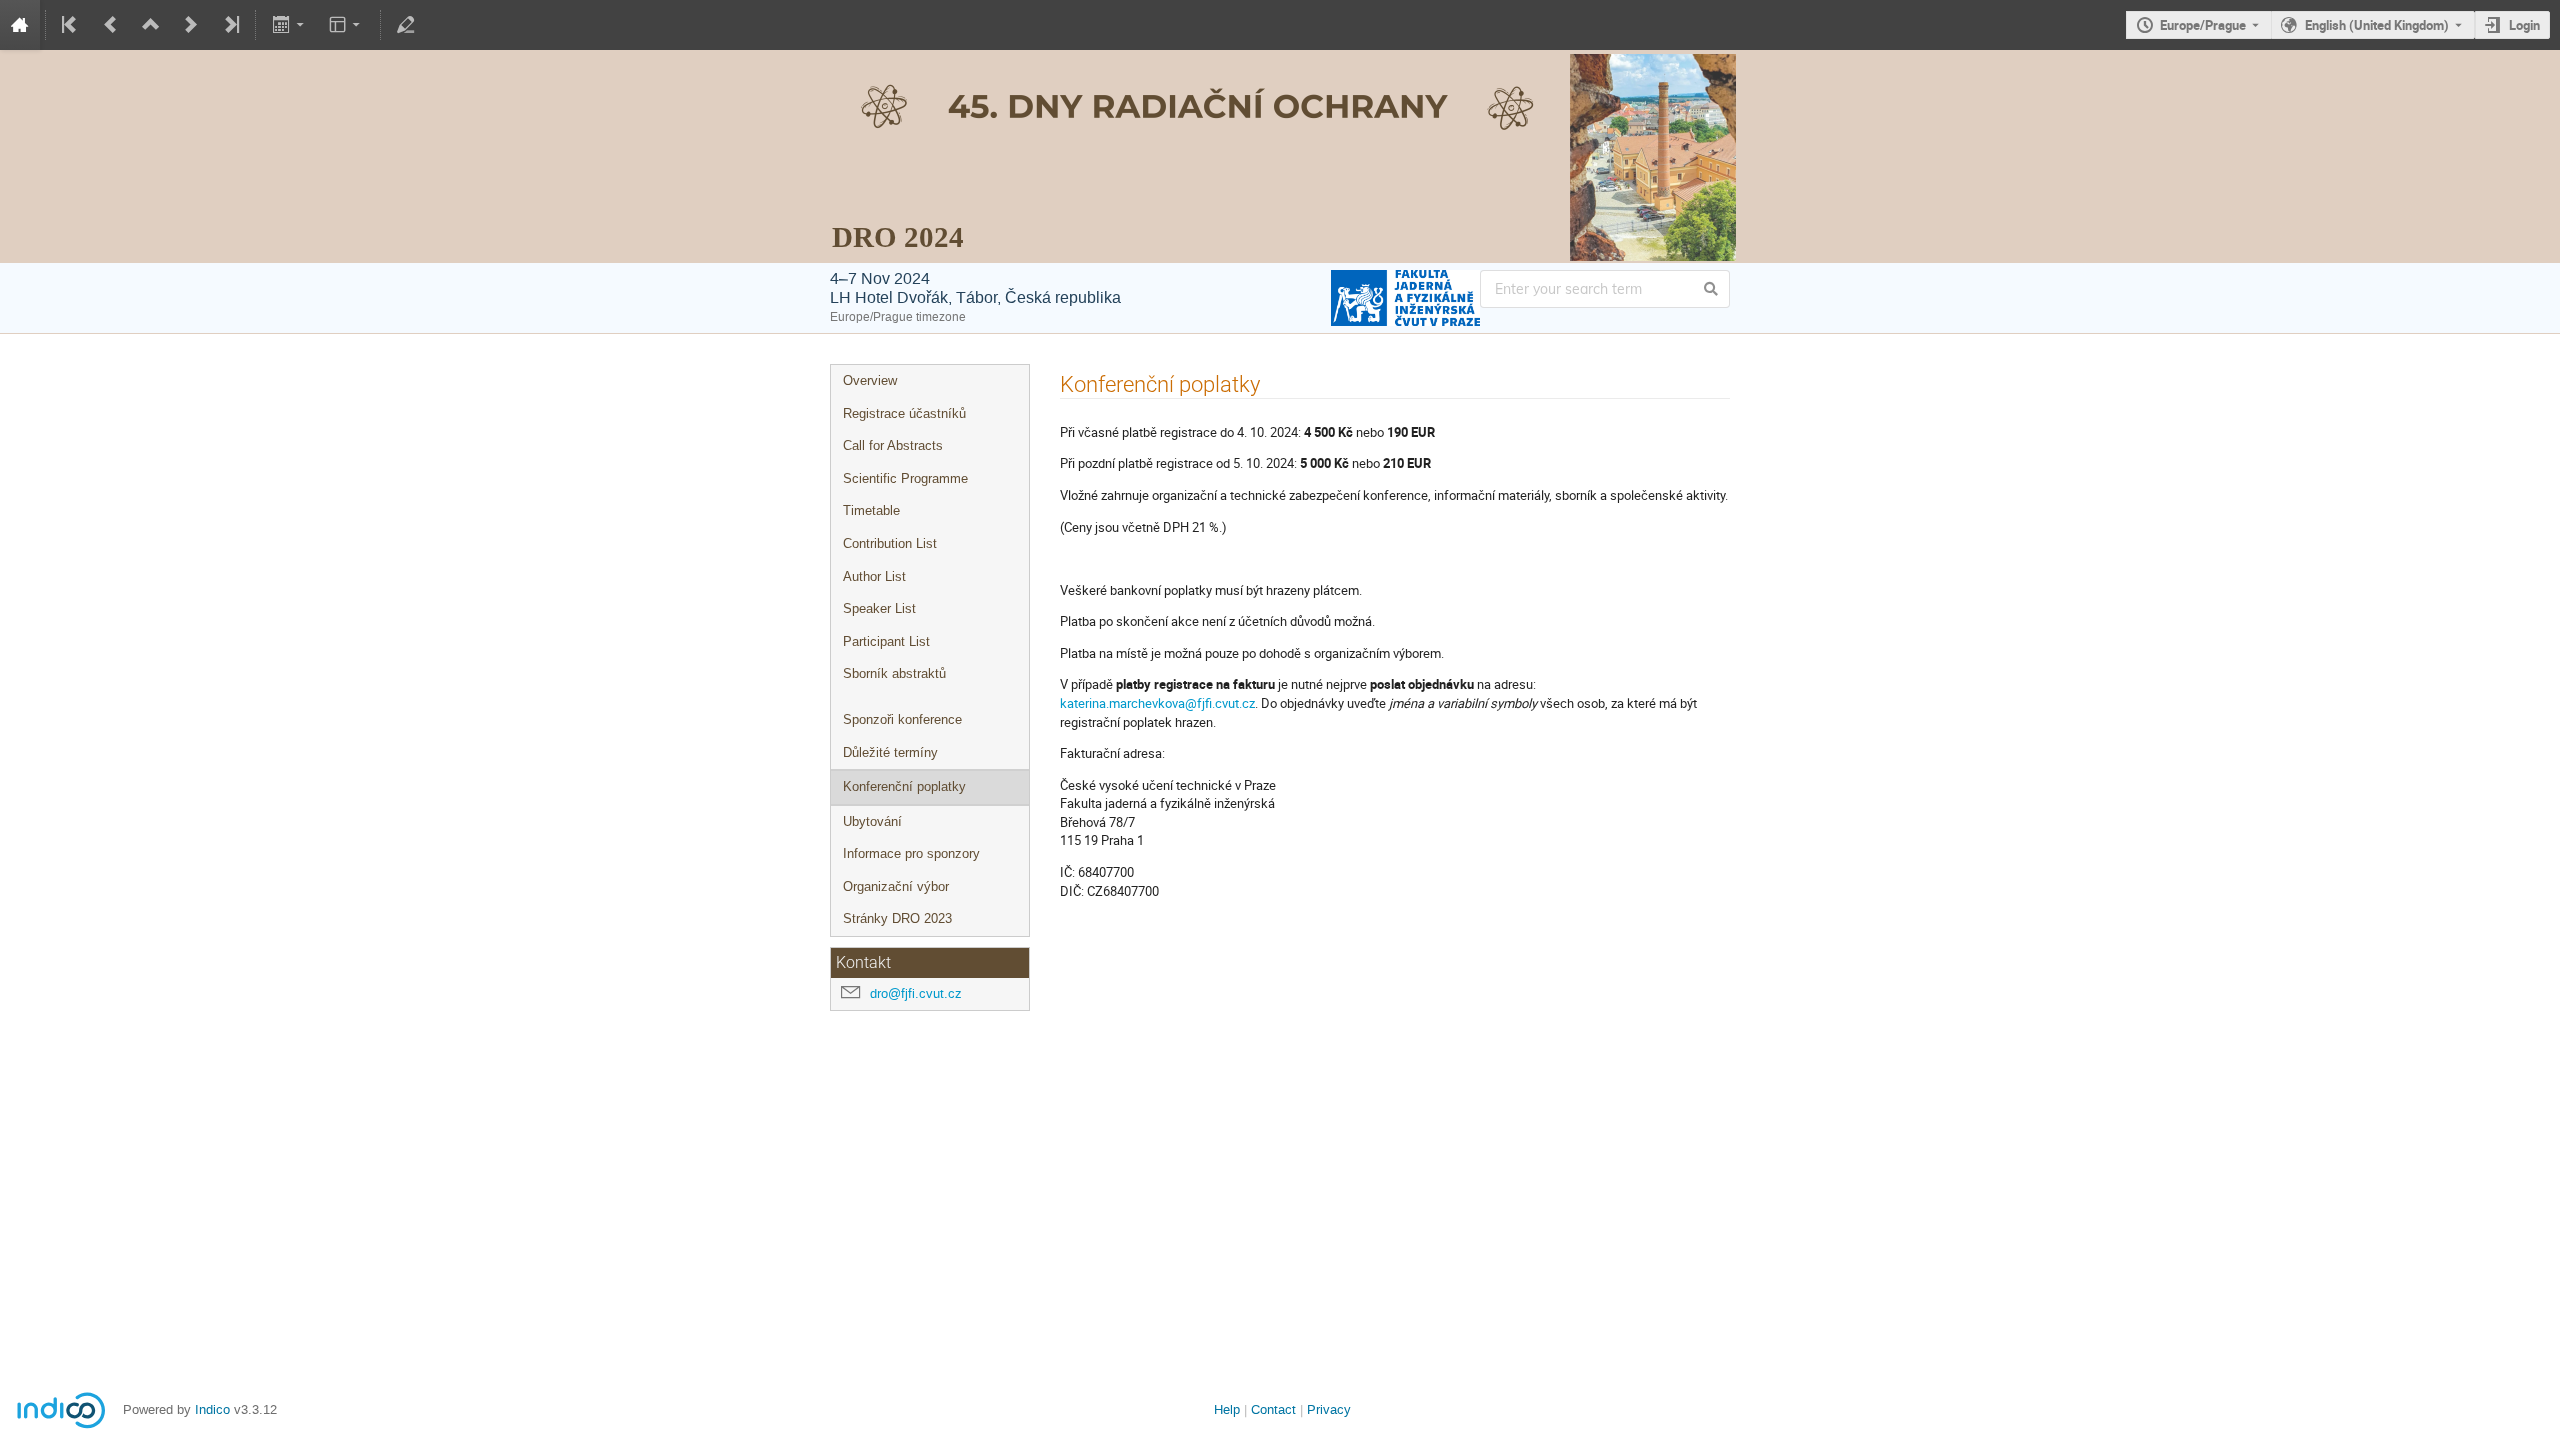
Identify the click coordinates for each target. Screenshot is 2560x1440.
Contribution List (890, 543)
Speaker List (879, 608)
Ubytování (872, 821)
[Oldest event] (71, 25)
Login (2524, 25)
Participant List (886, 641)
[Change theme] (346, 25)
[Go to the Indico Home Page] (20, 25)
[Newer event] (191, 25)
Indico (212, 1409)
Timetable (871, 510)
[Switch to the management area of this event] (406, 25)
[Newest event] (230, 25)
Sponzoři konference (902, 719)
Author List (874, 576)
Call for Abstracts (893, 445)
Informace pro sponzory (911, 853)
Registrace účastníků (904, 413)
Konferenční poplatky (904, 786)
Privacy (1329, 1409)
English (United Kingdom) (2377, 25)
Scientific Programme (905, 478)
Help (1227, 1409)
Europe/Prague (2203, 25)
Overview (870, 380)
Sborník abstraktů (894, 673)
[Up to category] (151, 25)
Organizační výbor (896, 886)
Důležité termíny (890, 752)
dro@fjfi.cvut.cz (916, 993)
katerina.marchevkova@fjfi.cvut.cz (1157, 703)
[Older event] (111, 25)
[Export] (289, 25)
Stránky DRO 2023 (897, 918)
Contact (1273, 1409)
